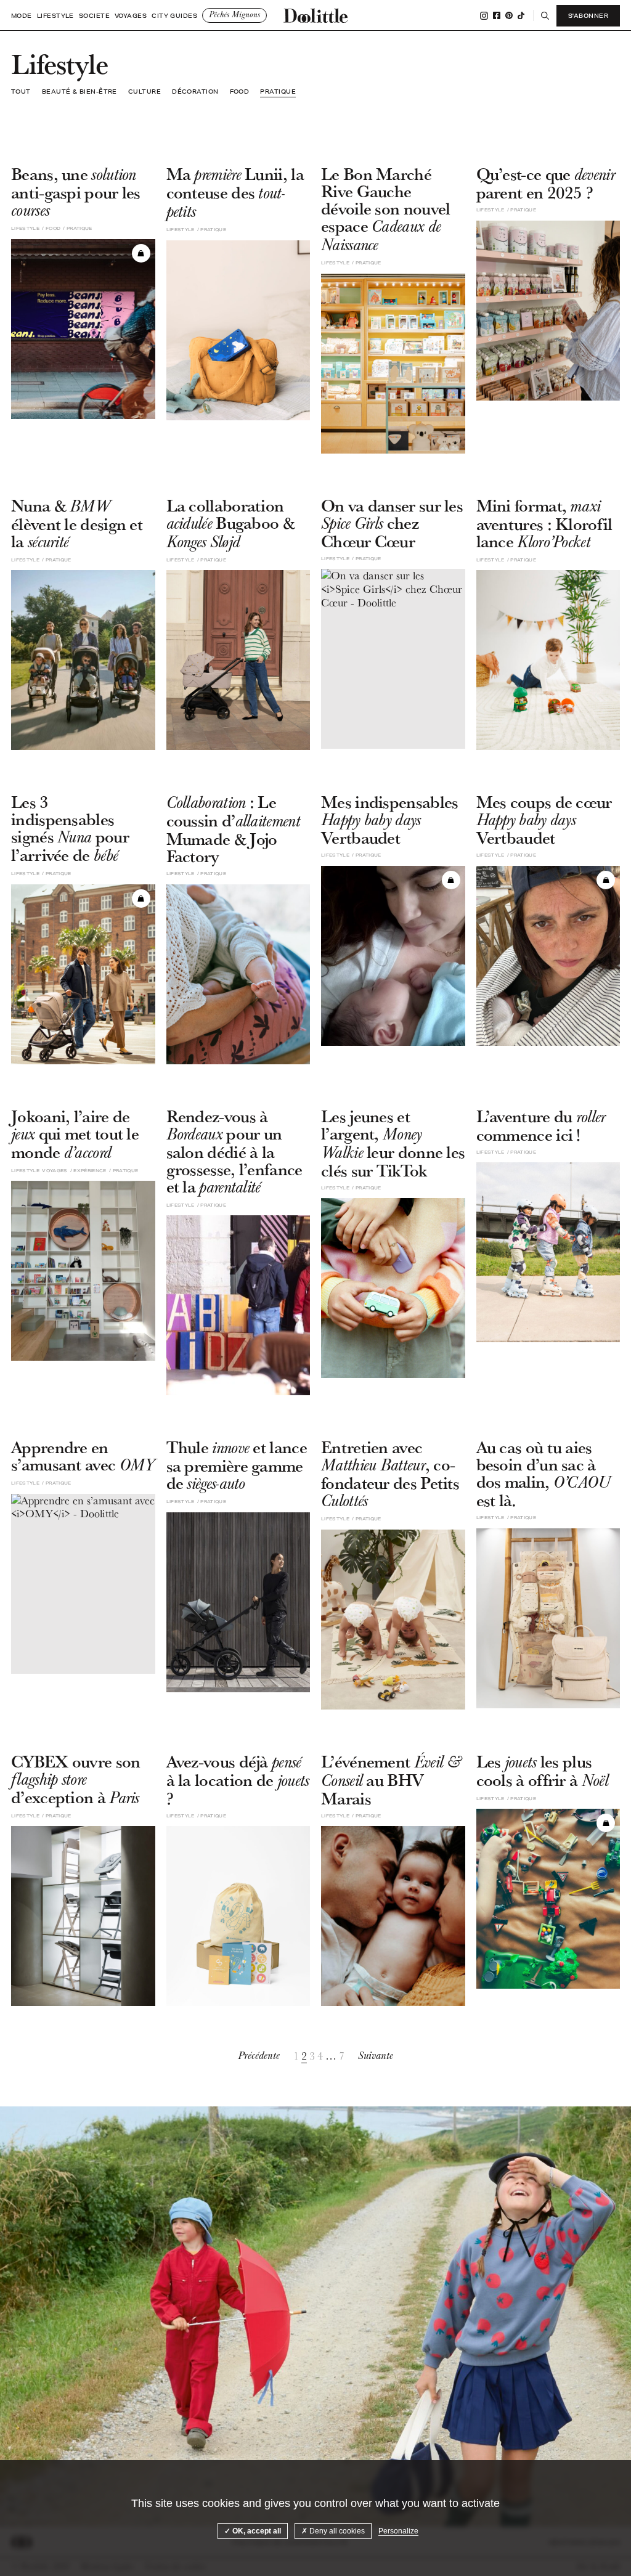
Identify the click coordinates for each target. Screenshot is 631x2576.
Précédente (259, 2056)
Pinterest (509, 15)
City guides (174, 16)
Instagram (484, 16)
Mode (22, 16)
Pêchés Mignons (234, 15)
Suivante (376, 2056)
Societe (94, 16)
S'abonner (588, 15)
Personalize (398, 2531)
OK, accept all (256, 2531)
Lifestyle (55, 16)
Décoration (195, 91)
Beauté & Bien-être (79, 91)
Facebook (497, 15)
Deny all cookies (336, 2531)
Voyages (131, 16)
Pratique (278, 91)
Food (240, 91)
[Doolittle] (315, 15)
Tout (21, 91)
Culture (145, 91)
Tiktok (521, 15)
